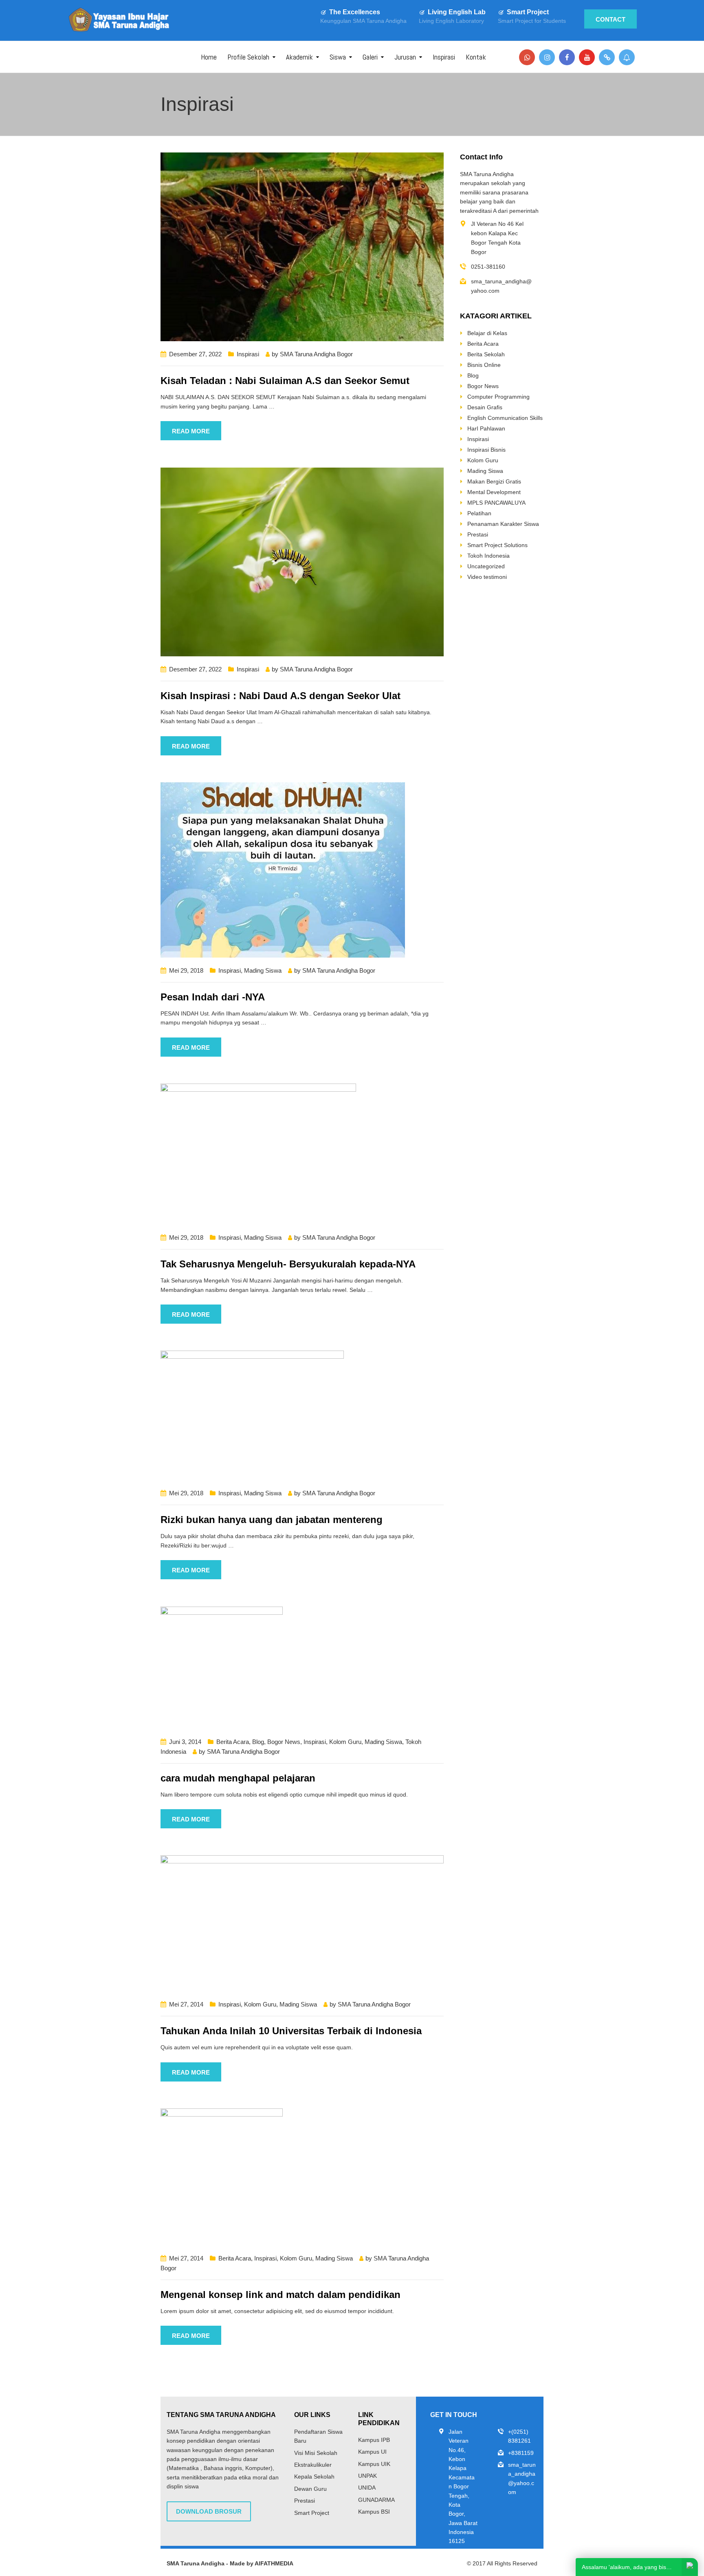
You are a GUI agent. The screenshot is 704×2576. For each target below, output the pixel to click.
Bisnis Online (484, 365)
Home (209, 57)
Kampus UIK (374, 2464)
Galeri (370, 57)
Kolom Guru (345, 1742)
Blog (258, 1742)
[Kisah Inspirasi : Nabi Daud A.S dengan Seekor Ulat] (302, 561)
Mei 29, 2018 (186, 970)
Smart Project (528, 12)
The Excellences (355, 12)
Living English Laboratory (451, 21)
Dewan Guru (310, 2489)
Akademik (299, 57)
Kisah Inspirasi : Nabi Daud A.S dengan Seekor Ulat (280, 696)
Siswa (338, 57)
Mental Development (494, 492)
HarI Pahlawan (486, 428)
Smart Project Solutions (497, 545)
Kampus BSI (374, 2512)
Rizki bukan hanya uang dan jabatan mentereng (272, 1520)
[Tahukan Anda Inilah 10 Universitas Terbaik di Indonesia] (302, 1923)
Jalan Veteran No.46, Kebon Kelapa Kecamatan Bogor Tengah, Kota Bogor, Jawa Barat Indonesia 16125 (463, 2487)
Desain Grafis (485, 407)
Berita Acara (233, 1742)
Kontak (476, 57)
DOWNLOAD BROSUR (209, 2511)
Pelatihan (479, 513)
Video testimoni (487, 577)
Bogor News (284, 1742)
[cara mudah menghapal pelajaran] (222, 1667)
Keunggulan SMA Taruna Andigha (363, 21)
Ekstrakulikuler (313, 2465)
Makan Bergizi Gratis (494, 481)
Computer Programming (498, 397)
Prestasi (478, 534)
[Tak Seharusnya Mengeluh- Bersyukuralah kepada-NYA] (258, 1154)
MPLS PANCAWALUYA (496, 503)
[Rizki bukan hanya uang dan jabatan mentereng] (252, 1415)
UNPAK (367, 2476)
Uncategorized (486, 566)
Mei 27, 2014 (186, 2004)
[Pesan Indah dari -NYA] (283, 870)
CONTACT (610, 19)
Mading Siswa (263, 970)
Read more (191, 431)
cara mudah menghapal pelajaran (238, 1778)
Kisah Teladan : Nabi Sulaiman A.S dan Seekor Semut (285, 381)
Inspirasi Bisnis (486, 450)
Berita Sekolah (486, 354)
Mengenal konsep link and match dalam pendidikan (280, 2295)
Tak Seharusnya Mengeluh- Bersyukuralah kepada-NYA (288, 1264)
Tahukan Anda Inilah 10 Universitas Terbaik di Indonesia (291, 2031)
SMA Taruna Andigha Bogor (316, 354)
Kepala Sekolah (314, 2477)
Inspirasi (444, 57)
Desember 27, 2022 (195, 354)
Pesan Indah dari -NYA (213, 997)
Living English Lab (457, 12)
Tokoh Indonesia (488, 556)
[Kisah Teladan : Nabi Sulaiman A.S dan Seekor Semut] (302, 246)
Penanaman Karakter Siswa (503, 524)
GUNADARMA (376, 2500)
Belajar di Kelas (487, 333)
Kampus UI (372, 2452)
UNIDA (367, 2488)
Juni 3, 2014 (185, 1742)
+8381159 (521, 2453)
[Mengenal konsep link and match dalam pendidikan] (222, 2176)
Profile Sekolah (248, 57)
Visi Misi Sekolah (316, 2453)
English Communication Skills (505, 418)
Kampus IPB (374, 2440)
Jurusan (405, 57)
